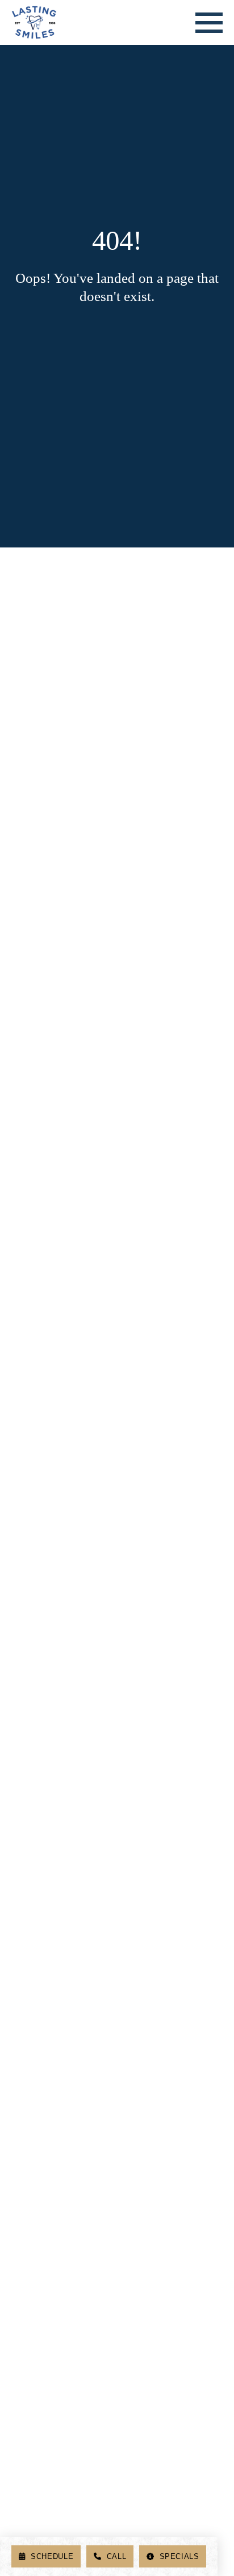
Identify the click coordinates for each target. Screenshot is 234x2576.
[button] (209, 23)
